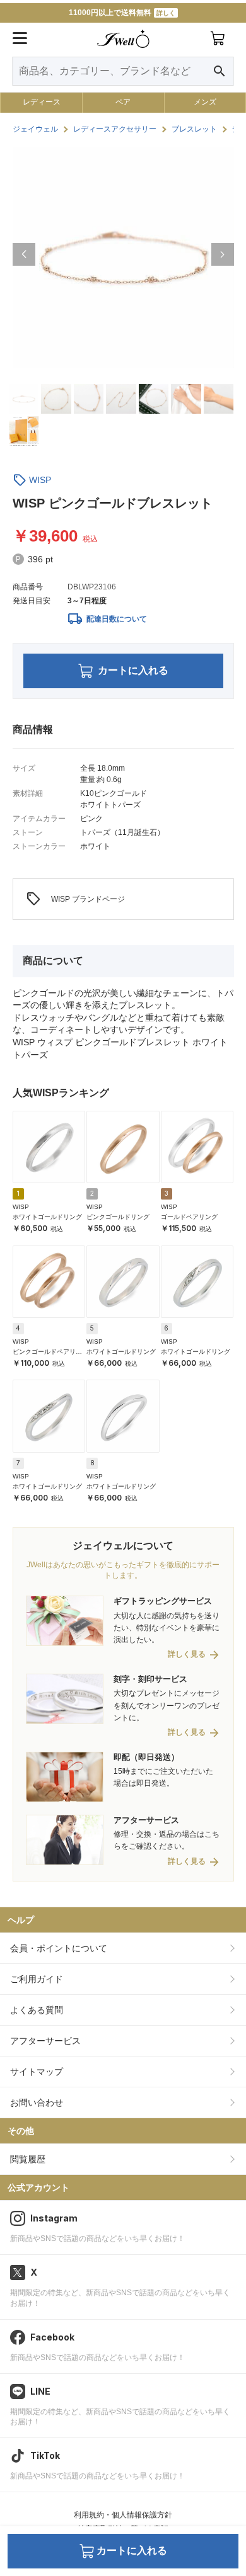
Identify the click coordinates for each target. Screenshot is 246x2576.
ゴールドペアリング (189, 1217)
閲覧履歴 (28, 2159)
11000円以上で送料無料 (122, 13)
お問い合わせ (37, 2102)
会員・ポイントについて (59, 1948)
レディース (42, 102)
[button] (24, 254)
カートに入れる (133, 670)
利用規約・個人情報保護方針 (123, 2515)
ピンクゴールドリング (118, 1217)
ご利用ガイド (37, 1979)
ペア (123, 102)
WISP (40, 480)
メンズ (205, 102)
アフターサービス (45, 2041)
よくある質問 (37, 2010)
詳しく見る (187, 1654)
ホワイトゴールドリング (47, 1217)
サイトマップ (37, 2072)
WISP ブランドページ (75, 899)
